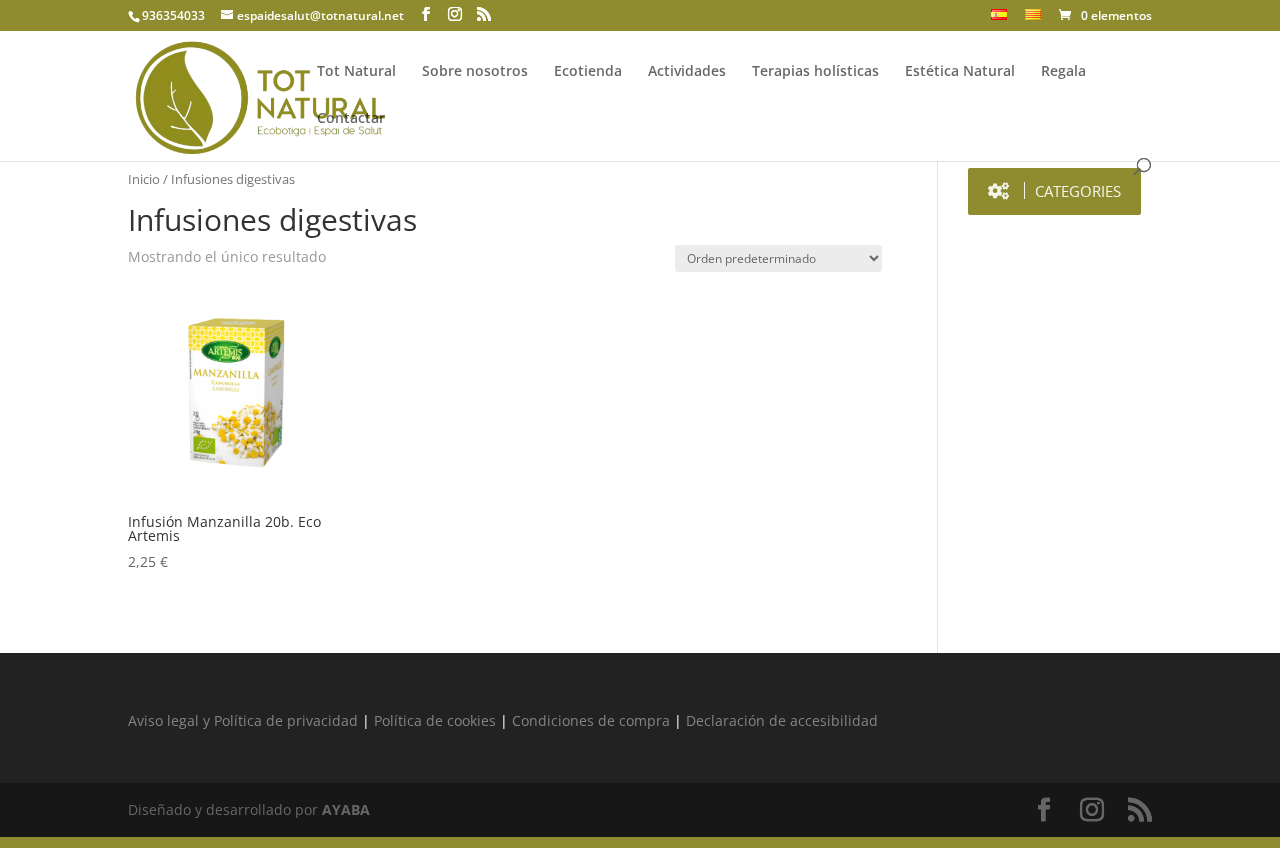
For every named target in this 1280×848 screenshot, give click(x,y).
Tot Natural (356, 72)
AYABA (346, 809)
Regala (1063, 72)
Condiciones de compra (591, 720)
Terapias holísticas (815, 72)
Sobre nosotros (475, 72)
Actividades (687, 72)
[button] (1054, 191)
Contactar (351, 119)
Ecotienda (588, 72)
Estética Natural (960, 72)
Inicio (144, 179)
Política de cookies (435, 720)
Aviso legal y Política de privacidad (243, 720)
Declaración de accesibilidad (782, 720)
